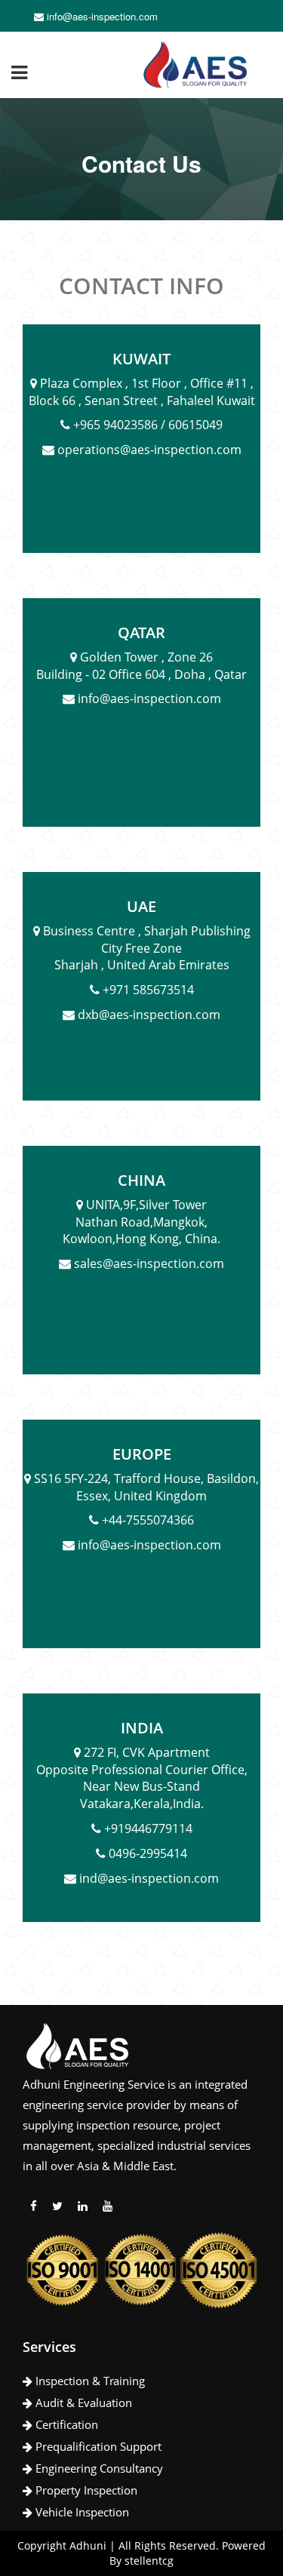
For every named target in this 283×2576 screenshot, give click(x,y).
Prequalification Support (97, 2446)
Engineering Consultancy (98, 2468)
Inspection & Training (89, 2381)
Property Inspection (85, 2490)
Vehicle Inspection (81, 2512)
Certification (65, 2424)
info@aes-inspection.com (101, 16)
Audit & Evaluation (82, 2403)
